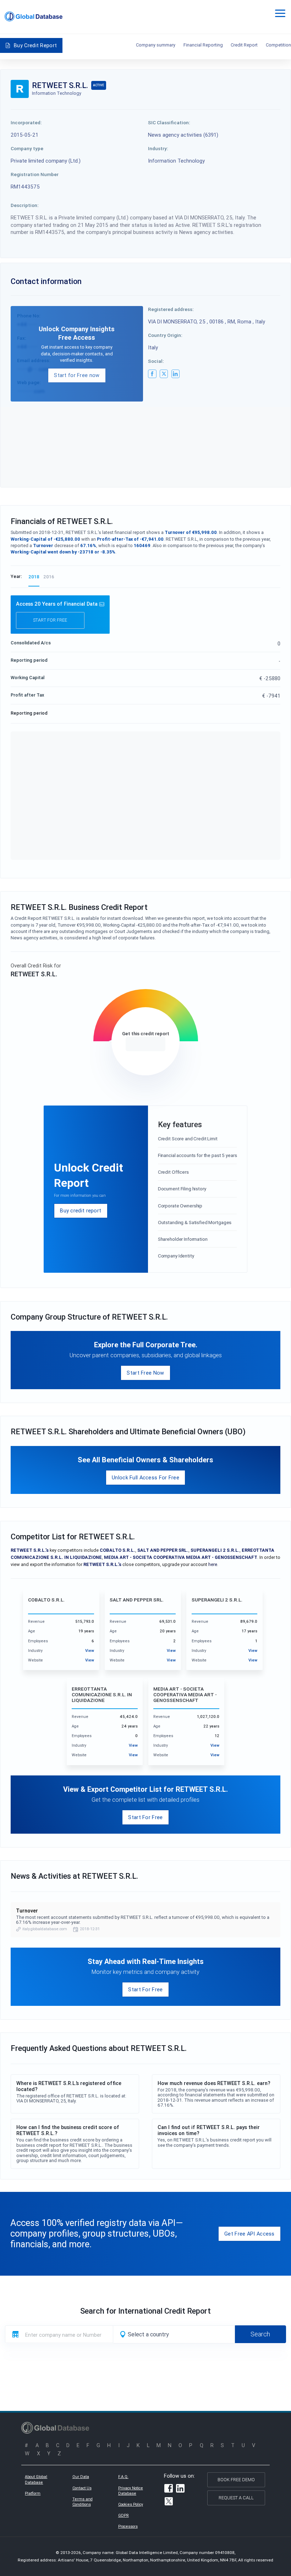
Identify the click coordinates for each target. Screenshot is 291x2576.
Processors (128, 2526)
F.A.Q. (123, 2477)
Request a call (236, 2498)
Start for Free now (77, 375)
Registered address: (171, 309)
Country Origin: (165, 335)
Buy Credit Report (35, 45)
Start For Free (145, 1817)
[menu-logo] (34, 17)
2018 (34, 577)
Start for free (50, 620)
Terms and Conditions (83, 2502)
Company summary (156, 45)
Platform (33, 2493)
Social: (156, 361)
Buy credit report (81, 1210)
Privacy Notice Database (131, 2491)
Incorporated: (26, 122)
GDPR (123, 2515)
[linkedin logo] (176, 374)
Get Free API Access (249, 2234)
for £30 (145, 1044)
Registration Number (35, 174)
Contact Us (82, 2488)
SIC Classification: (169, 122)
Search (260, 2334)
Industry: (158, 148)
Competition (278, 45)
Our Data (81, 2477)
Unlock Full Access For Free (145, 1477)
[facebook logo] (152, 374)
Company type (27, 148)
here (213, 1564)
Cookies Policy (131, 2504)
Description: (25, 205)
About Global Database (36, 2479)
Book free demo (236, 2480)
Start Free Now (145, 1373)
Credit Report (244, 45)
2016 (49, 577)
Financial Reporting (203, 45)
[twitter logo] (164, 374)
